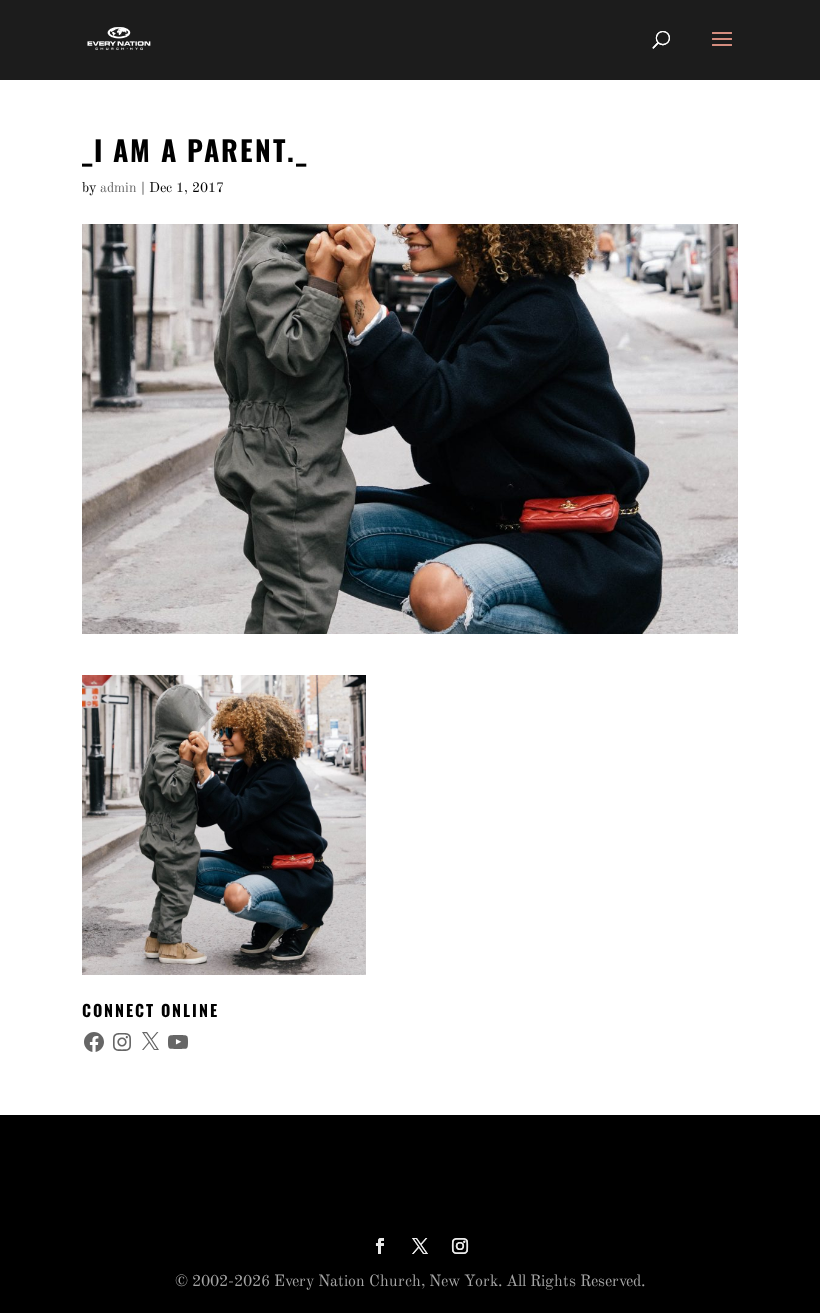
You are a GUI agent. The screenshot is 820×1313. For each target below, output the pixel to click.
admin (118, 188)
